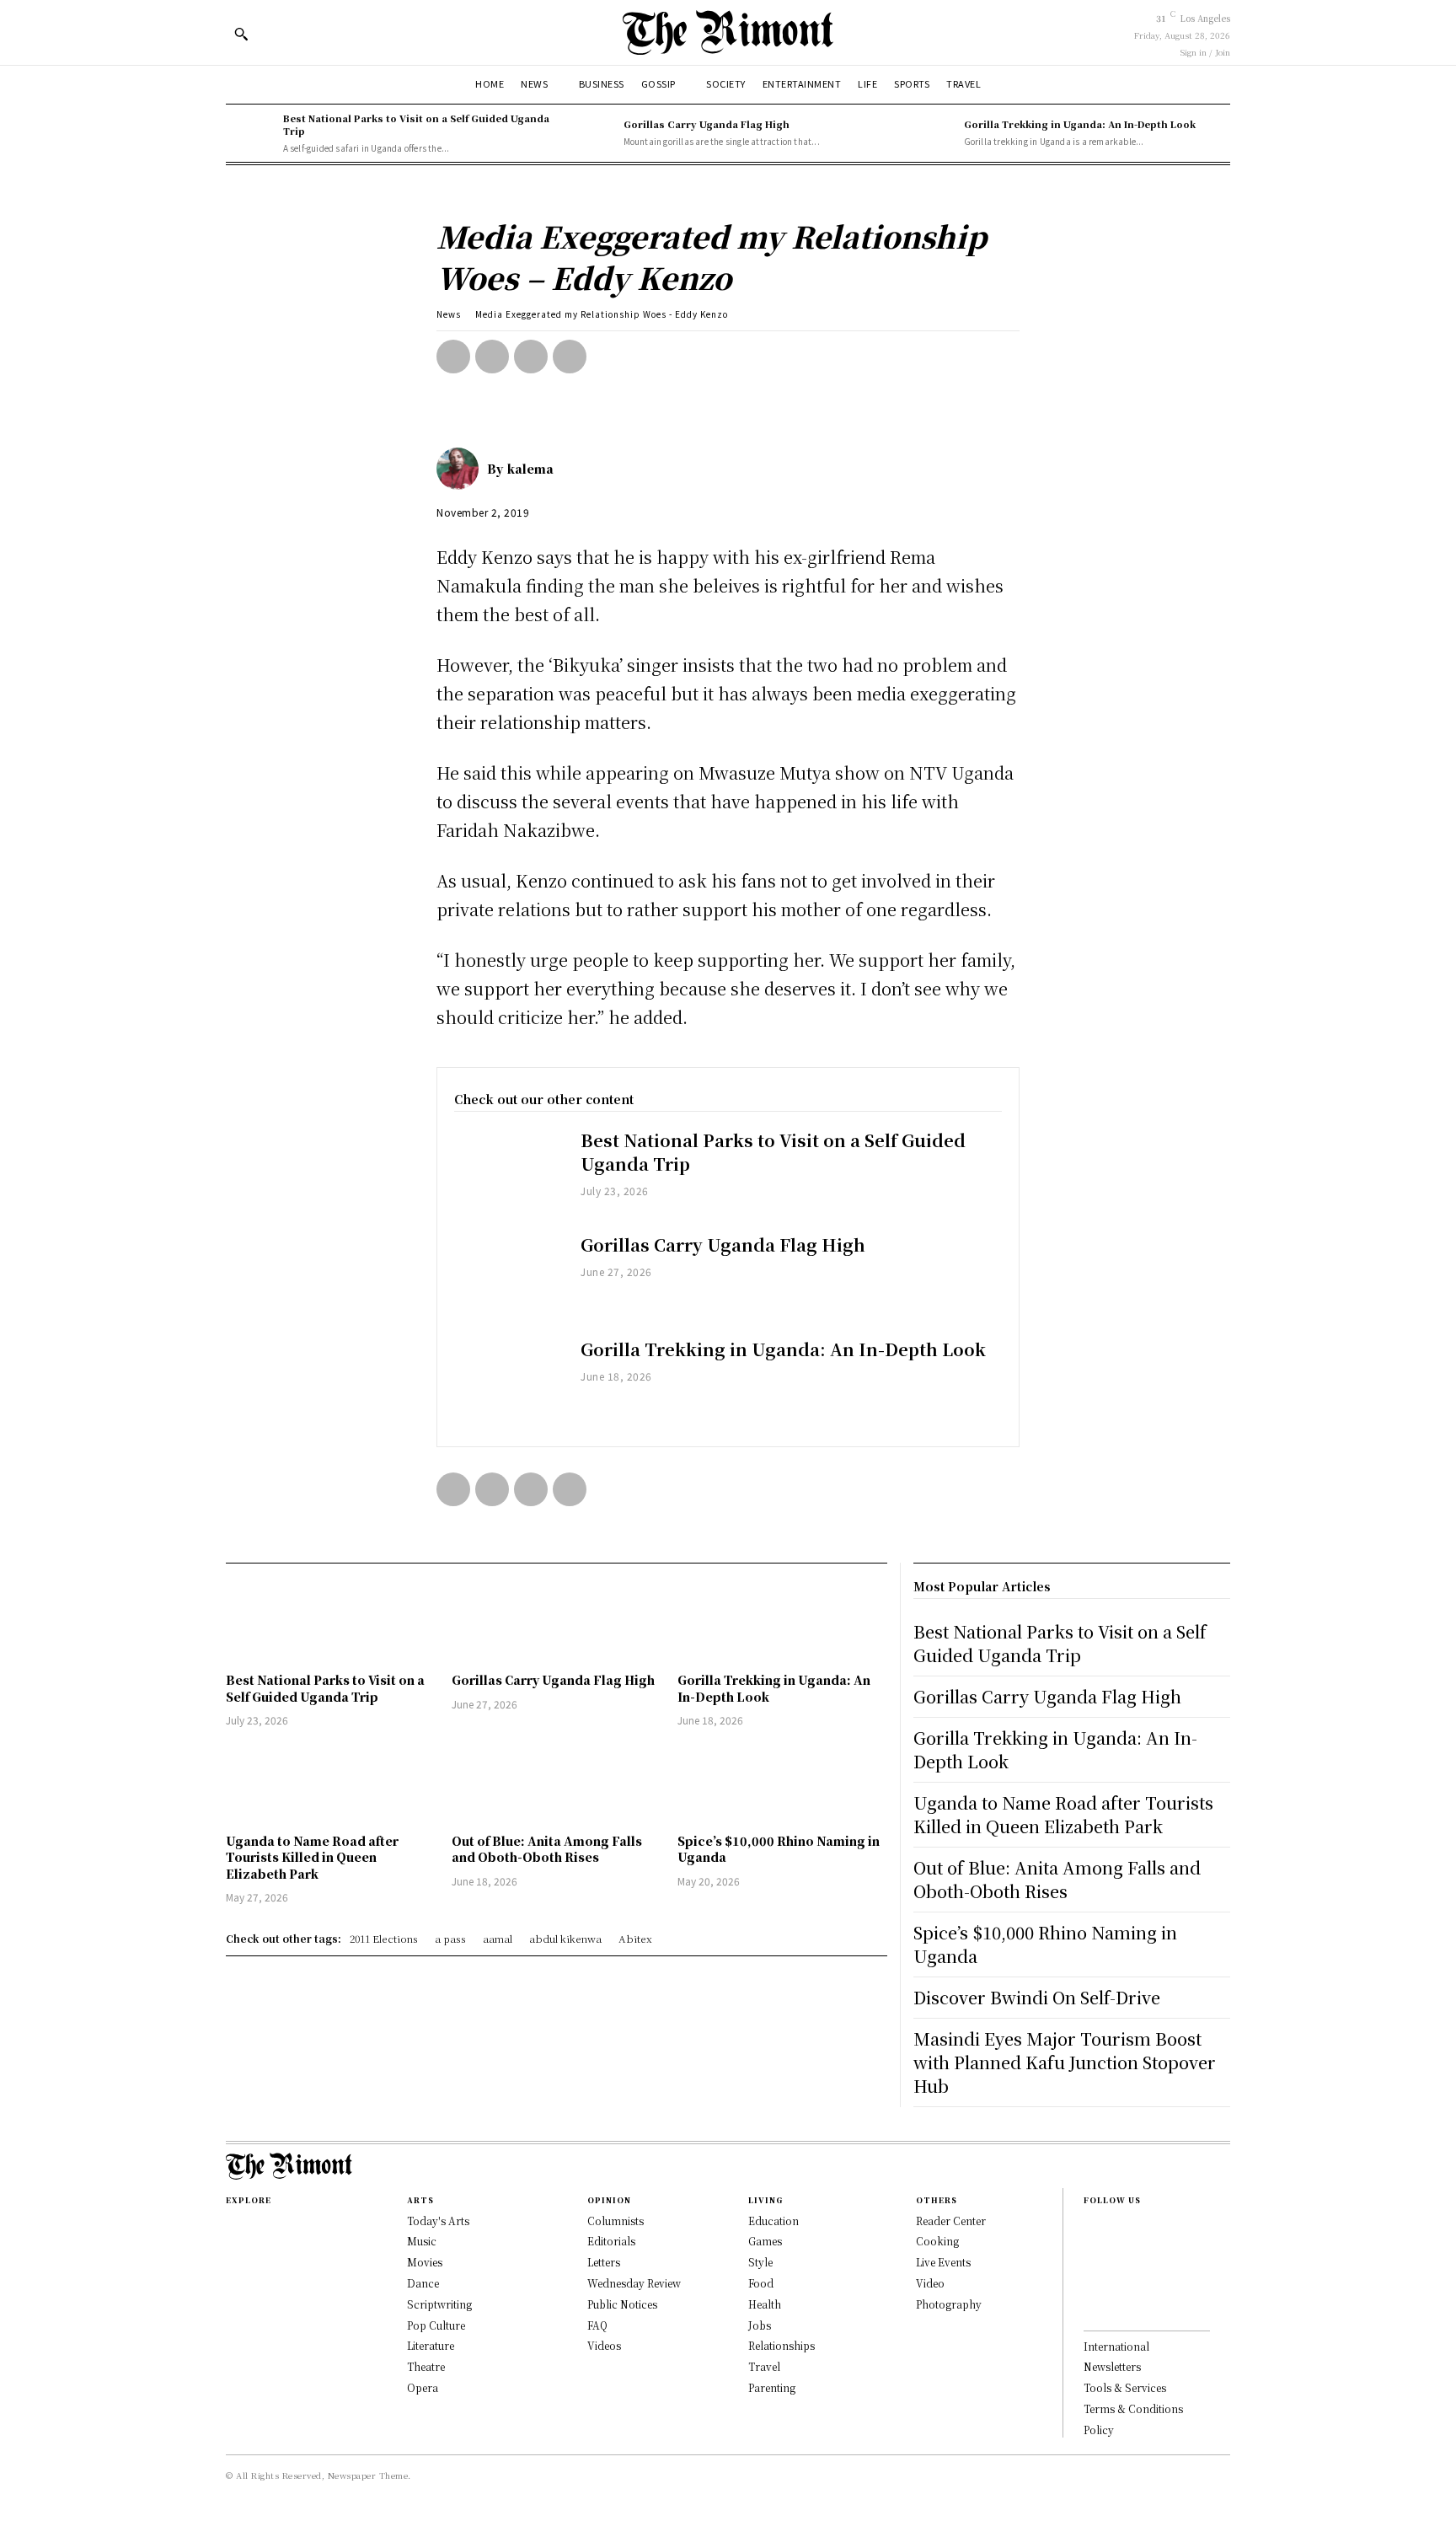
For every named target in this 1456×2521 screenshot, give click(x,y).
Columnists (616, 2221)
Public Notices (622, 2304)
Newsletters (1112, 2366)
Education (773, 2221)
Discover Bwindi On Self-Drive (1037, 1997)
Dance (423, 2283)
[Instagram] (1089, 2255)
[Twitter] (492, 357)
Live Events (943, 2262)
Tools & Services (1125, 2387)
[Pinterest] (531, 357)
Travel (764, 2366)
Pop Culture (436, 2325)
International (1116, 2346)
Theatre (426, 2366)
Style (760, 2262)
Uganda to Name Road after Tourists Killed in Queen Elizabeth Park (312, 1857)
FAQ (597, 2325)
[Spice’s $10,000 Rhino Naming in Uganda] (782, 1782)
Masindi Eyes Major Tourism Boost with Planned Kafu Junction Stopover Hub (1065, 2062)
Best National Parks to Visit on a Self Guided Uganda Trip (416, 124)
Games (765, 2241)
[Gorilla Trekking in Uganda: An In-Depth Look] (931, 133)
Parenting (772, 2387)
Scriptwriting (439, 2304)
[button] (241, 34)
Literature (431, 2345)
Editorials (611, 2241)
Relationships (782, 2345)
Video (930, 2283)
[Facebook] (453, 357)
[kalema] (462, 469)
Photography (949, 2304)
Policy (1099, 2430)
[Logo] (728, 32)
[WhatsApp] (570, 357)
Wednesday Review (634, 2283)
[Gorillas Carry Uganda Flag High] (591, 133)
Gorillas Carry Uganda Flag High (707, 124)
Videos (604, 2345)
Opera (423, 2387)
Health (765, 2304)
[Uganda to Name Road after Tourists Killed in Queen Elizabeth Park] (330, 1782)
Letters (604, 2262)
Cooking (937, 2241)
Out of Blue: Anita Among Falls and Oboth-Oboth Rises (547, 1849)
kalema (530, 469)
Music (422, 2241)
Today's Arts (438, 2221)
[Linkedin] (1089, 2282)
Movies (425, 2262)
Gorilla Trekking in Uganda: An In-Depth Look (1080, 124)
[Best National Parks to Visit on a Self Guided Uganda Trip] (250, 133)
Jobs (760, 2325)
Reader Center (951, 2221)
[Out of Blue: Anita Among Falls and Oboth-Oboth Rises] (556, 1782)
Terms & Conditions (1133, 2408)
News (449, 314)
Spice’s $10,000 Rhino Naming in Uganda (779, 1849)
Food (761, 2283)
